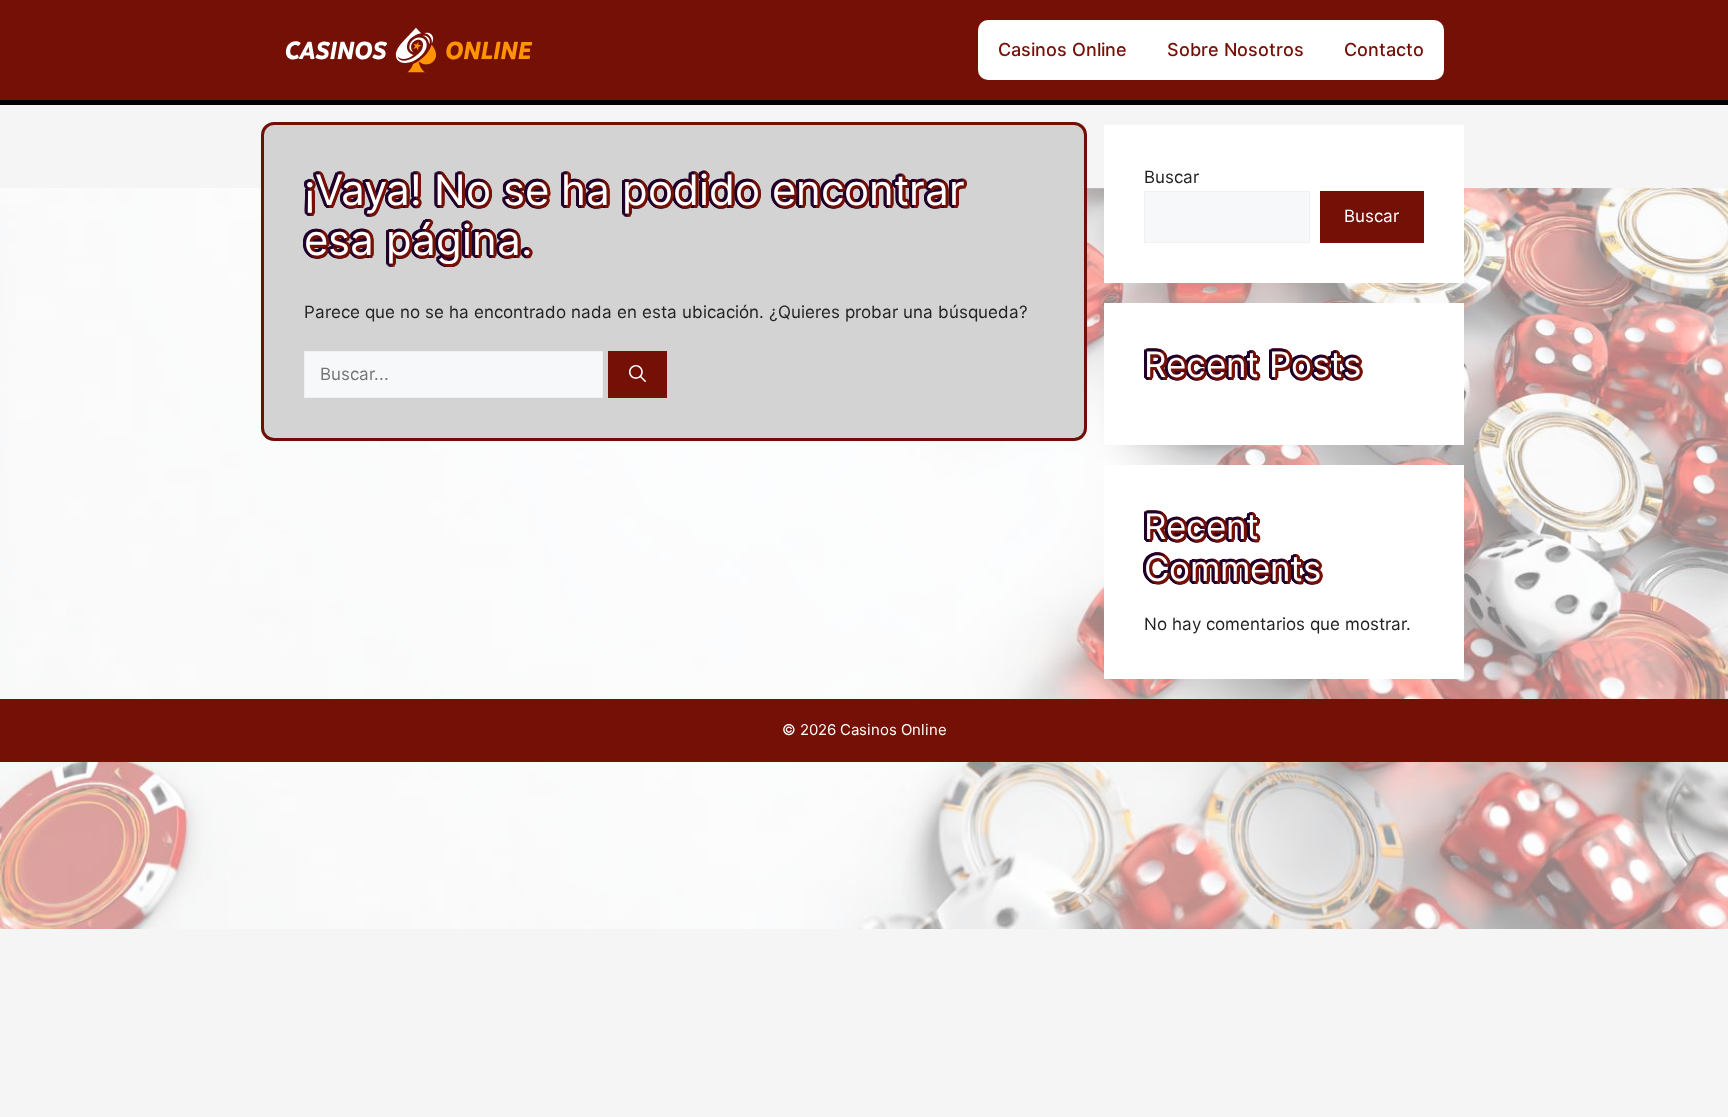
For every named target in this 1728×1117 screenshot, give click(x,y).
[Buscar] (637, 375)
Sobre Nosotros (1235, 49)
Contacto (1384, 49)
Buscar (1171, 177)
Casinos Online (1062, 49)
